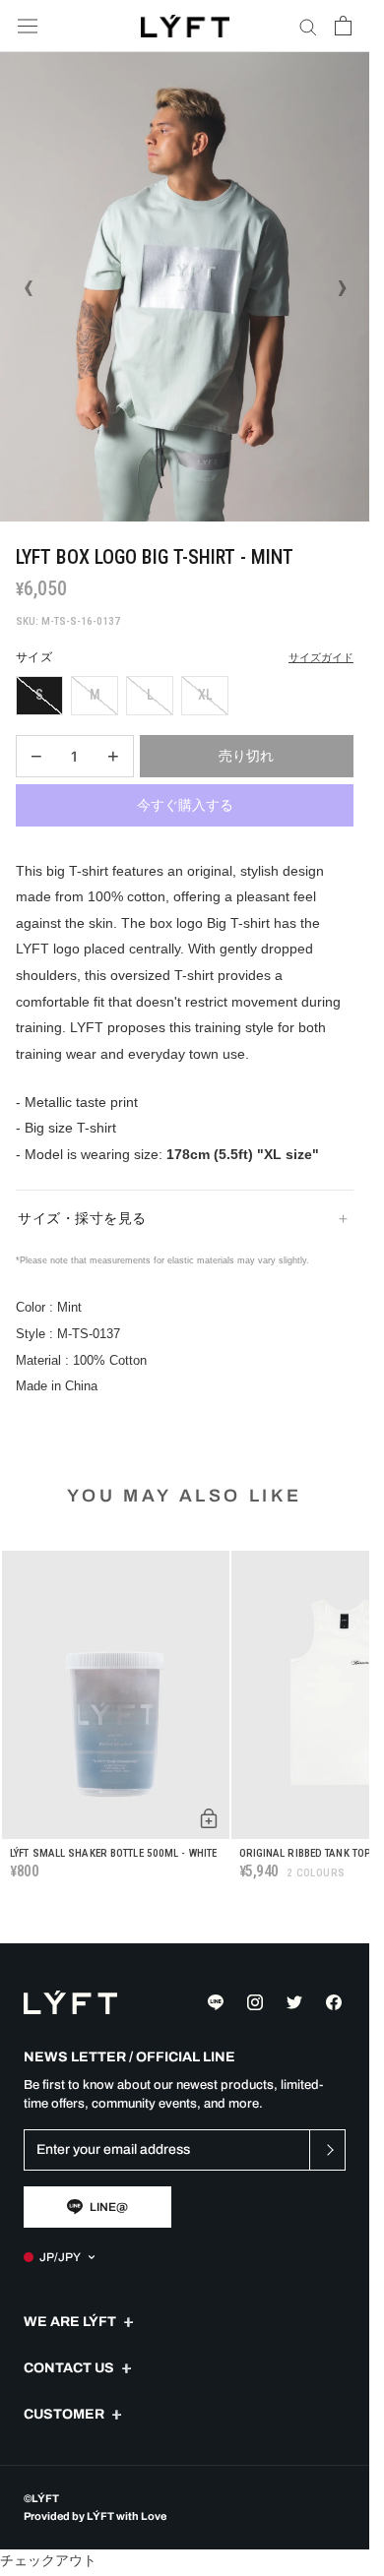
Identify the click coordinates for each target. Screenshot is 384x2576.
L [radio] (150, 695)
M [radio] (95, 695)
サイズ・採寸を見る (82, 1218)
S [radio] (39, 695)
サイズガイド (321, 658)
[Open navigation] (28, 26)
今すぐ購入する (185, 805)
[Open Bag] (343, 26)
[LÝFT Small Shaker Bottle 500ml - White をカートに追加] (209, 1818)
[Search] (308, 26)
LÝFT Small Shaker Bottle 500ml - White (113, 1853)
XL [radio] (205, 695)
